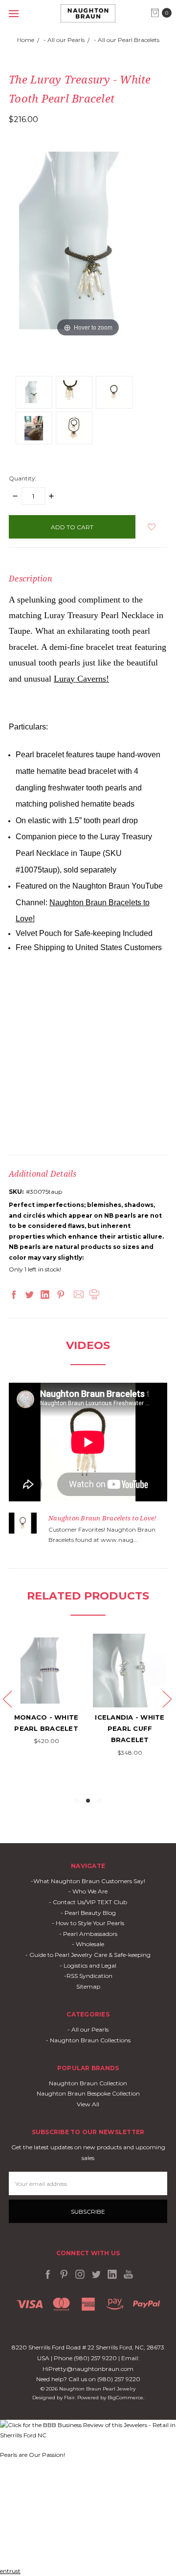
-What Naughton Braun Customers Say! (88, 1881)
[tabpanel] (46, 1690)
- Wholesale (88, 1944)
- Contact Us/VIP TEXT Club (88, 1902)
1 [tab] (77, 1801)
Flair (69, 2398)
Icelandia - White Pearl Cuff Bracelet (130, 1729)
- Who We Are (88, 1891)
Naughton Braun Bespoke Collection (88, 2093)
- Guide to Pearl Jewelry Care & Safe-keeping (88, 1955)
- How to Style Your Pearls (88, 1923)
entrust (10, 2571)
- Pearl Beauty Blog (88, 1913)
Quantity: (23, 478)
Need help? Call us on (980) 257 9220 (88, 2379)
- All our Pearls (88, 2029)
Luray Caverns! (81, 679)
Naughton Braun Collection (88, 2083)
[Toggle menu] (13, 13)
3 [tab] (99, 1801)
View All (88, 2104)
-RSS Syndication (88, 1976)
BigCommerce (125, 2398)
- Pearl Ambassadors (88, 1934)
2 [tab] (88, 1801)
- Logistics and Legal (88, 1965)
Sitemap (88, 1986)
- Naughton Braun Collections (88, 2040)
